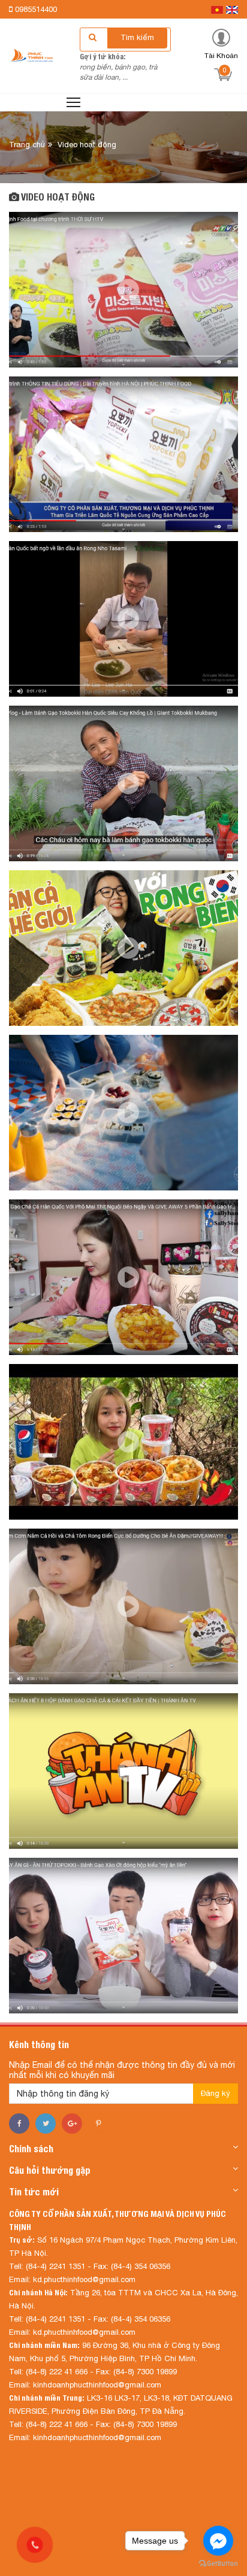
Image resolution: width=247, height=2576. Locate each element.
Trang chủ (27, 145)
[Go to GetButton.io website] (218, 2564)
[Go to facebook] (218, 2541)
